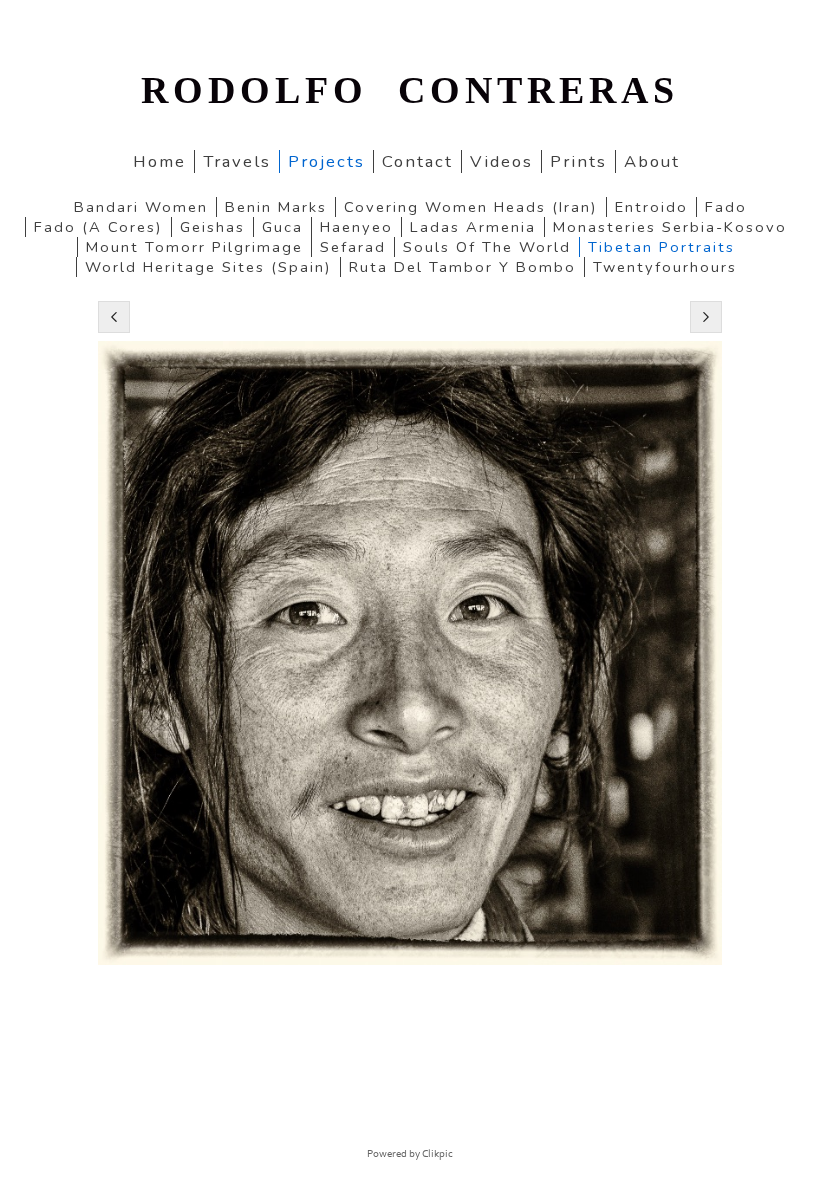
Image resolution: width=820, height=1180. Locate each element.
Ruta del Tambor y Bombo (462, 267)
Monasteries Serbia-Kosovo (670, 227)
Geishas (212, 227)
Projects (326, 161)
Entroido (651, 207)
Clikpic (437, 1154)
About (652, 161)
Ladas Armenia (473, 227)
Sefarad (353, 247)
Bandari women (141, 207)
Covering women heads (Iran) (471, 207)
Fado (726, 207)
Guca (282, 227)
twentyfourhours (665, 267)
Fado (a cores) (98, 227)
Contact (417, 161)
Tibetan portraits (661, 247)
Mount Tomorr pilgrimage (194, 247)
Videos (501, 161)
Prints (578, 161)
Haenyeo (356, 227)
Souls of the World (487, 247)
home (159, 161)
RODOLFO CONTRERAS (410, 90)
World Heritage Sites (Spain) (208, 267)
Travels (237, 161)
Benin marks (276, 207)
